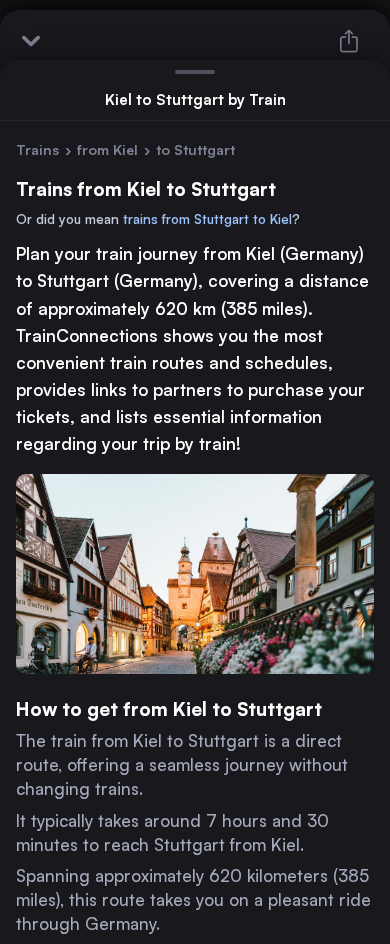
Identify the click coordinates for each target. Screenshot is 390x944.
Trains (37, 149)
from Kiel (107, 149)
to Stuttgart (195, 149)
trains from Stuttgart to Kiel (207, 219)
